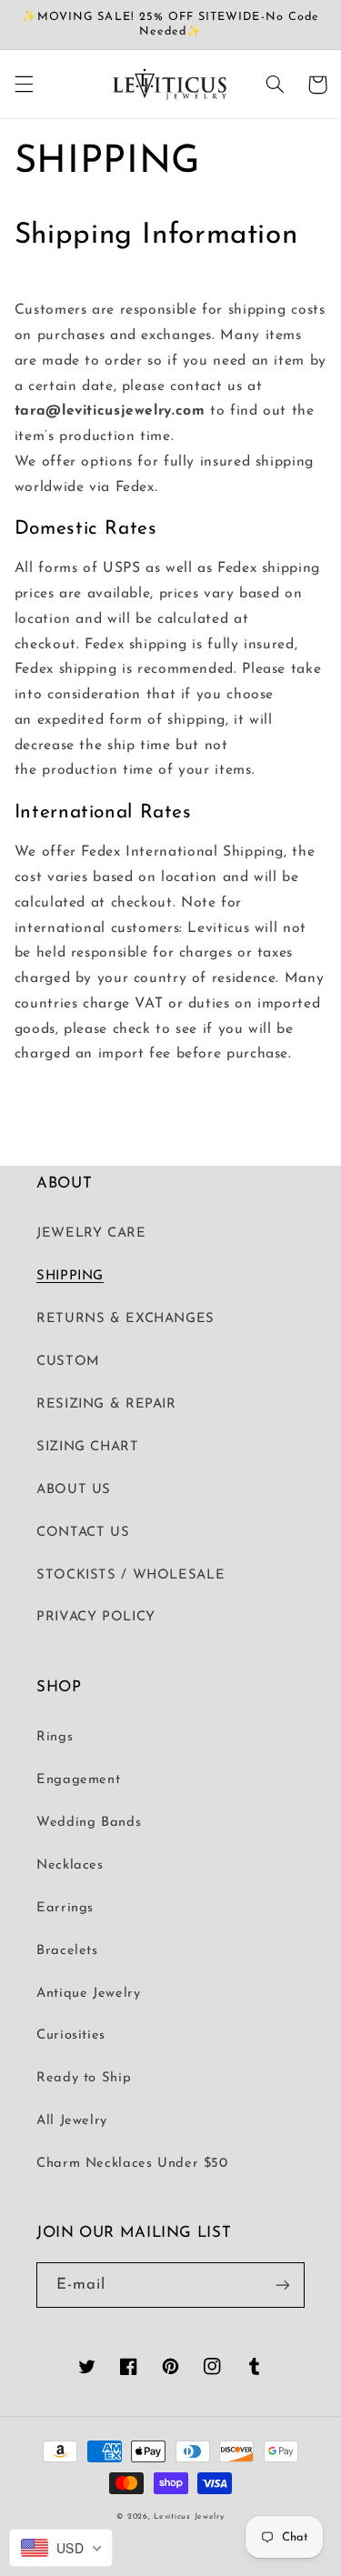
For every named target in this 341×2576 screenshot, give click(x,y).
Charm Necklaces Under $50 (132, 2164)
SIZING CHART (88, 1447)
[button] (24, 85)
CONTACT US (83, 1533)
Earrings (65, 1908)
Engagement (78, 1780)
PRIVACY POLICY (96, 1617)
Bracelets (67, 1951)
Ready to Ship (84, 2078)
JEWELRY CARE (91, 1233)
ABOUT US (74, 1490)
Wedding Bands (89, 1823)
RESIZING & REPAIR (106, 1404)
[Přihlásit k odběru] (283, 2285)
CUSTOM (68, 1362)
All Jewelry (72, 2121)
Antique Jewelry (88, 1994)
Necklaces (70, 1865)
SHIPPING (70, 1276)
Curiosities (71, 2035)
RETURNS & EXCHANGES (125, 1319)
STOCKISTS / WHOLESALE (130, 1575)
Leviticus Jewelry (189, 2516)
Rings (55, 1737)
